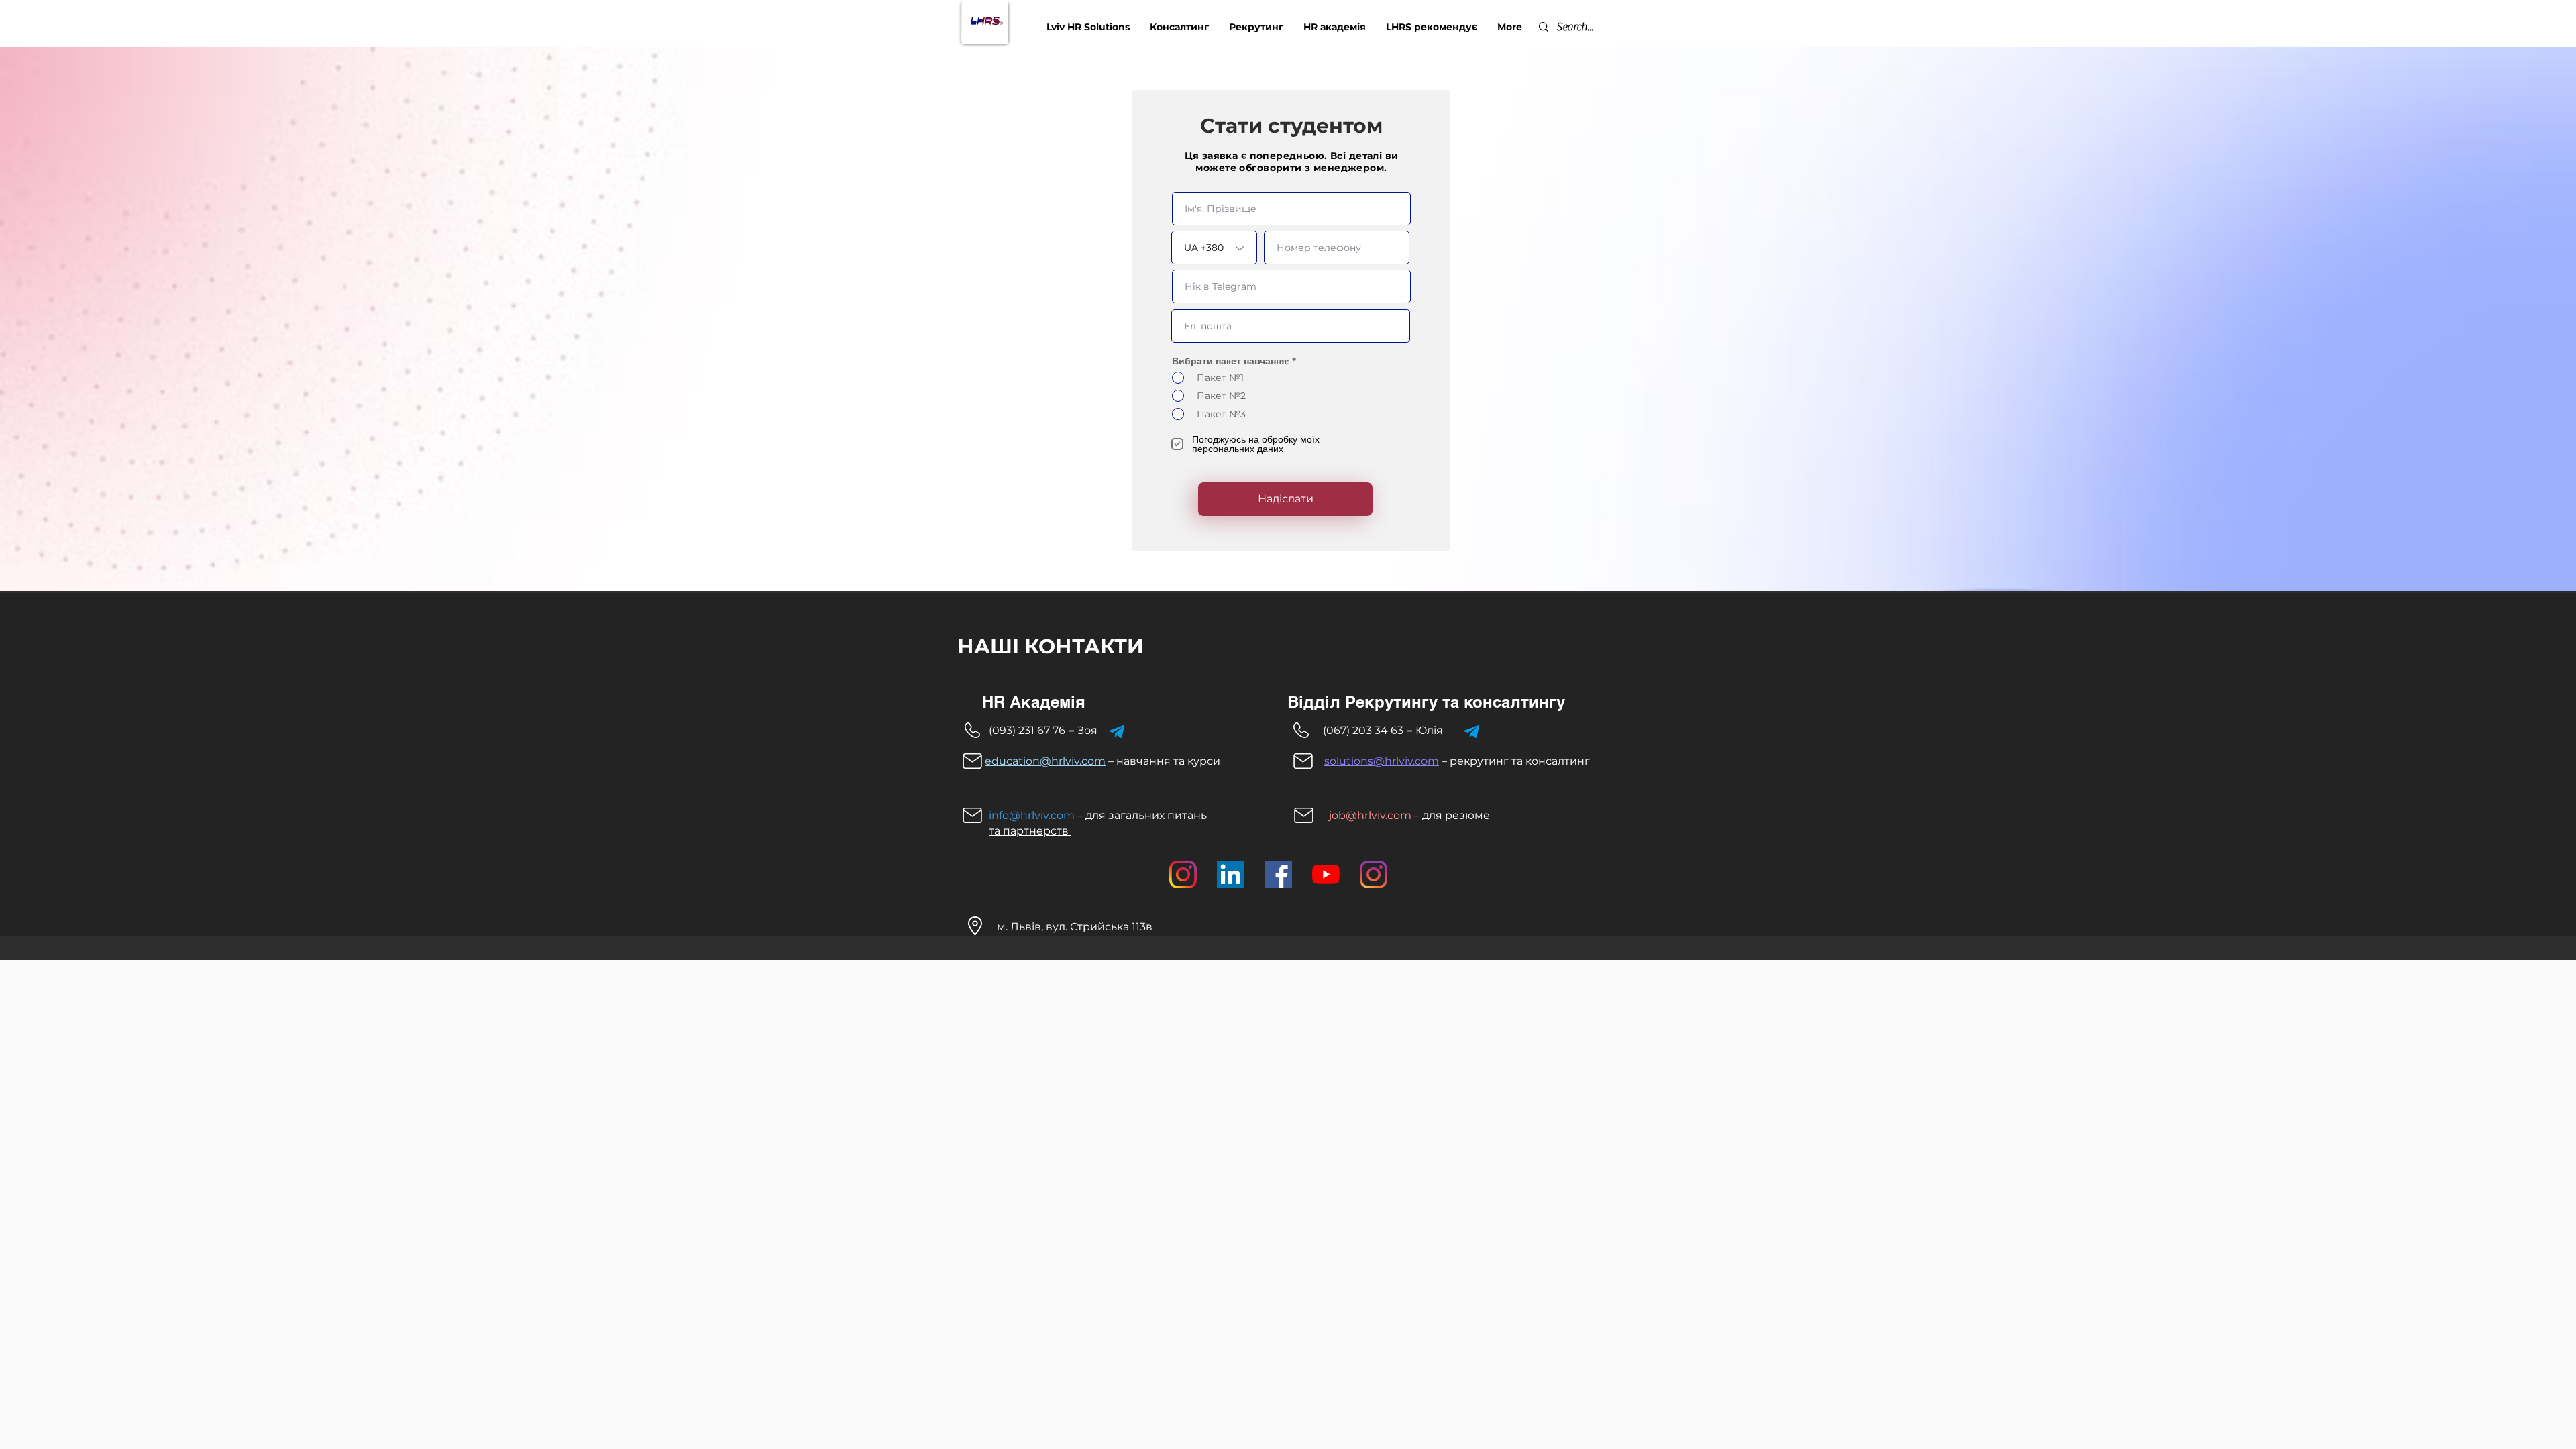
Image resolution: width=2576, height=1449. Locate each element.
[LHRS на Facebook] (1278, 874)
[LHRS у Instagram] (1374, 874)
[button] (1179, 27)
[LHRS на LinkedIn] (1231, 874)
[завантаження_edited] (1183, 874)
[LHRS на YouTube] (1326, 874)
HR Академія (1034, 702)
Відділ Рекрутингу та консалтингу (1426, 702)
